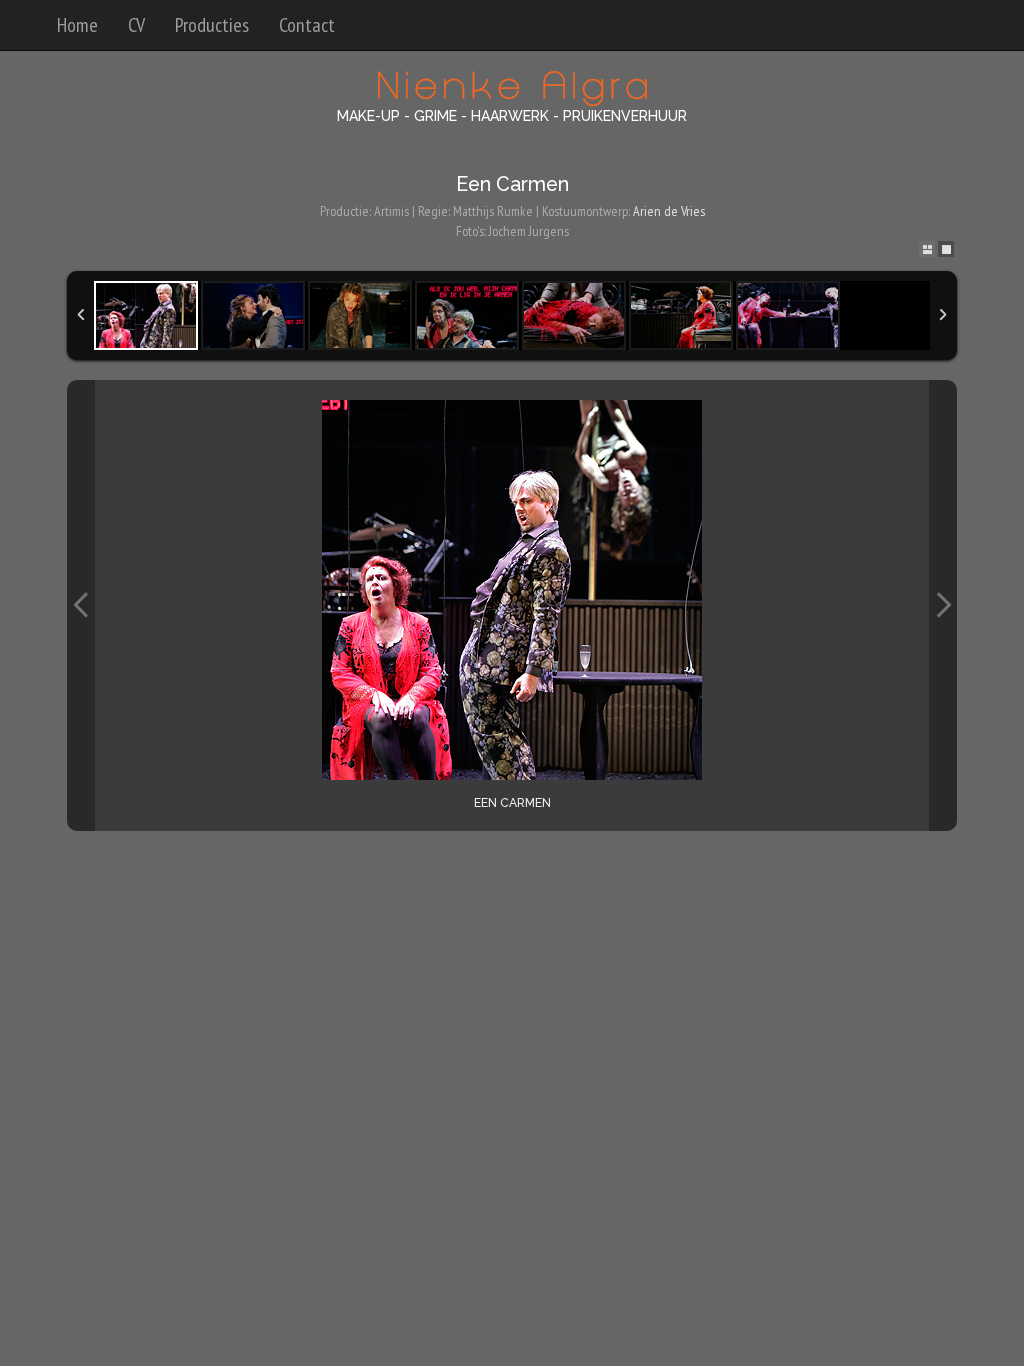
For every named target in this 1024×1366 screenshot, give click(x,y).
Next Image (943, 605)
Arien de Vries (669, 211)
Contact (307, 25)
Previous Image (81, 605)
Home (77, 25)
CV (136, 25)
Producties (212, 25)
